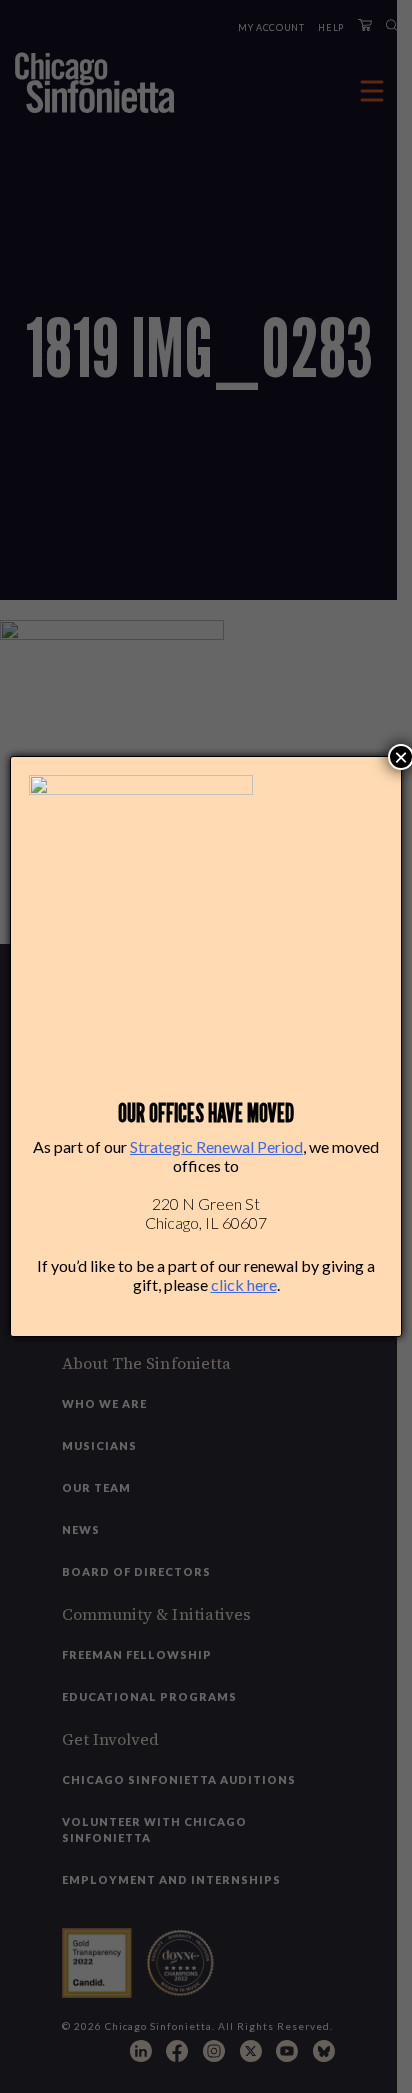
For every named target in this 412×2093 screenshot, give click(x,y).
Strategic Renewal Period (216, 1146)
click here (244, 1284)
